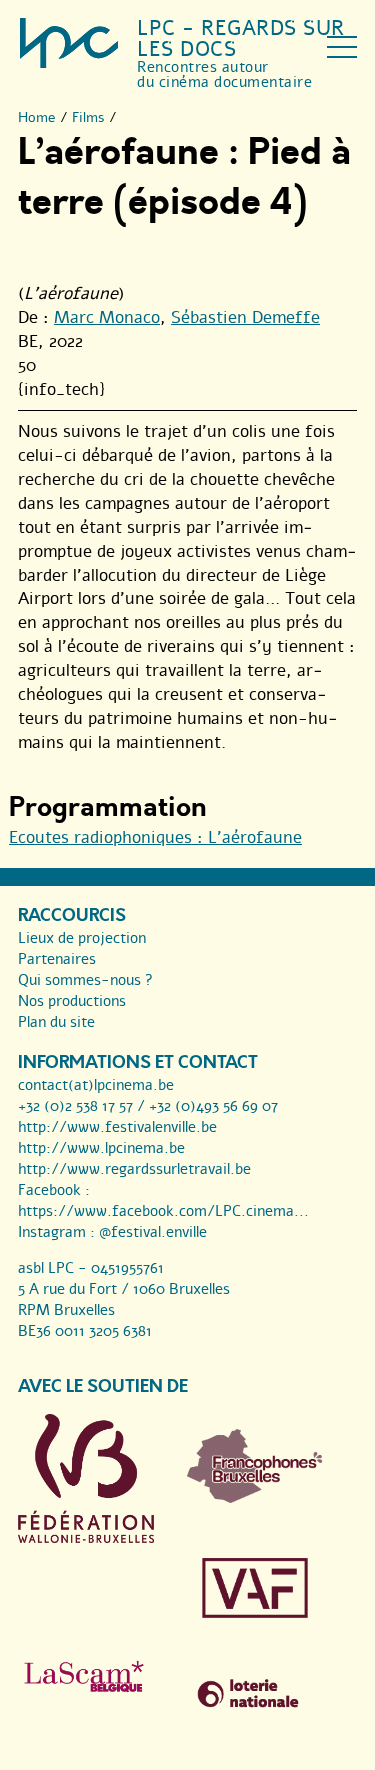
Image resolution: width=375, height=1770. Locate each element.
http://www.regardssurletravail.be (134, 1169)
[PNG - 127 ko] (255, 1498)
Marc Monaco (107, 317)
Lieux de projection (82, 938)
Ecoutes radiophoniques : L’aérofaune (155, 837)
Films (88, 117)
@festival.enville (153, 1232)
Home (37, 117)
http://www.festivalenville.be (117, 1127)
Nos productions (72, 1001)
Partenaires (57, 959)
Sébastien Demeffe (245, 317)
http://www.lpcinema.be (101, 1148)
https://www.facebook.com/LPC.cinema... (163, 1211)
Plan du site (56, 1022)
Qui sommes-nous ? (85, 980)
